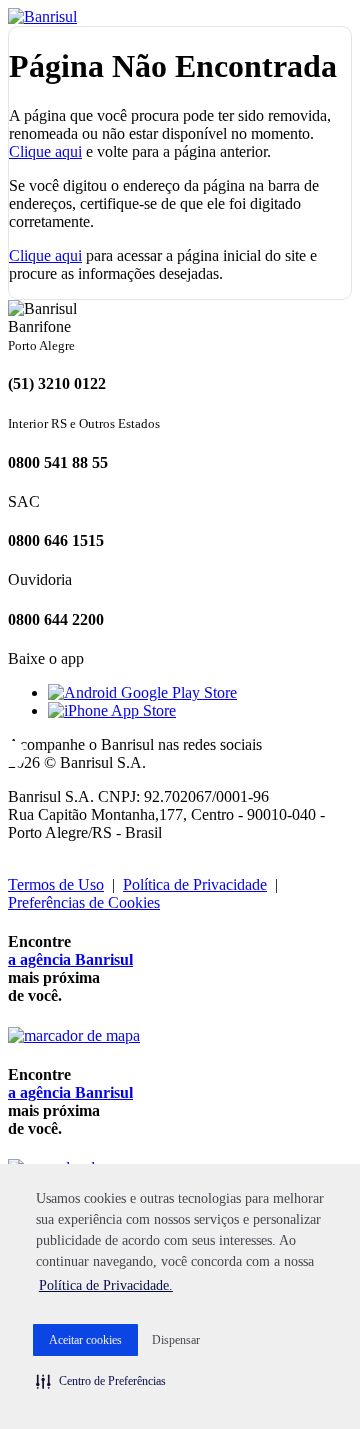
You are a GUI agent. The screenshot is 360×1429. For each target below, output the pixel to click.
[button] (101, 1381)
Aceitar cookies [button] (85, 1340)
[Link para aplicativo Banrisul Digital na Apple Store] (112, 710)
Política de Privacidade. (106, 1285)
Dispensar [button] (176, 1340)
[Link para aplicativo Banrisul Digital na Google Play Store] (142, 692)
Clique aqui (45, 151)
